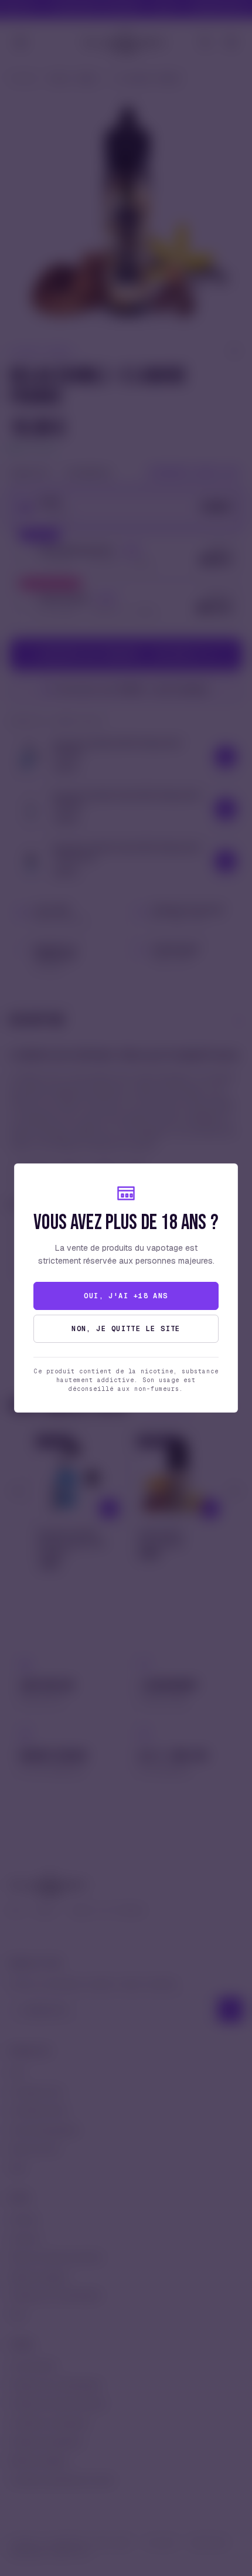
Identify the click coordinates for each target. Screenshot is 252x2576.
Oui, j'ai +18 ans (126, 1296)
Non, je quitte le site (126, 1329)
